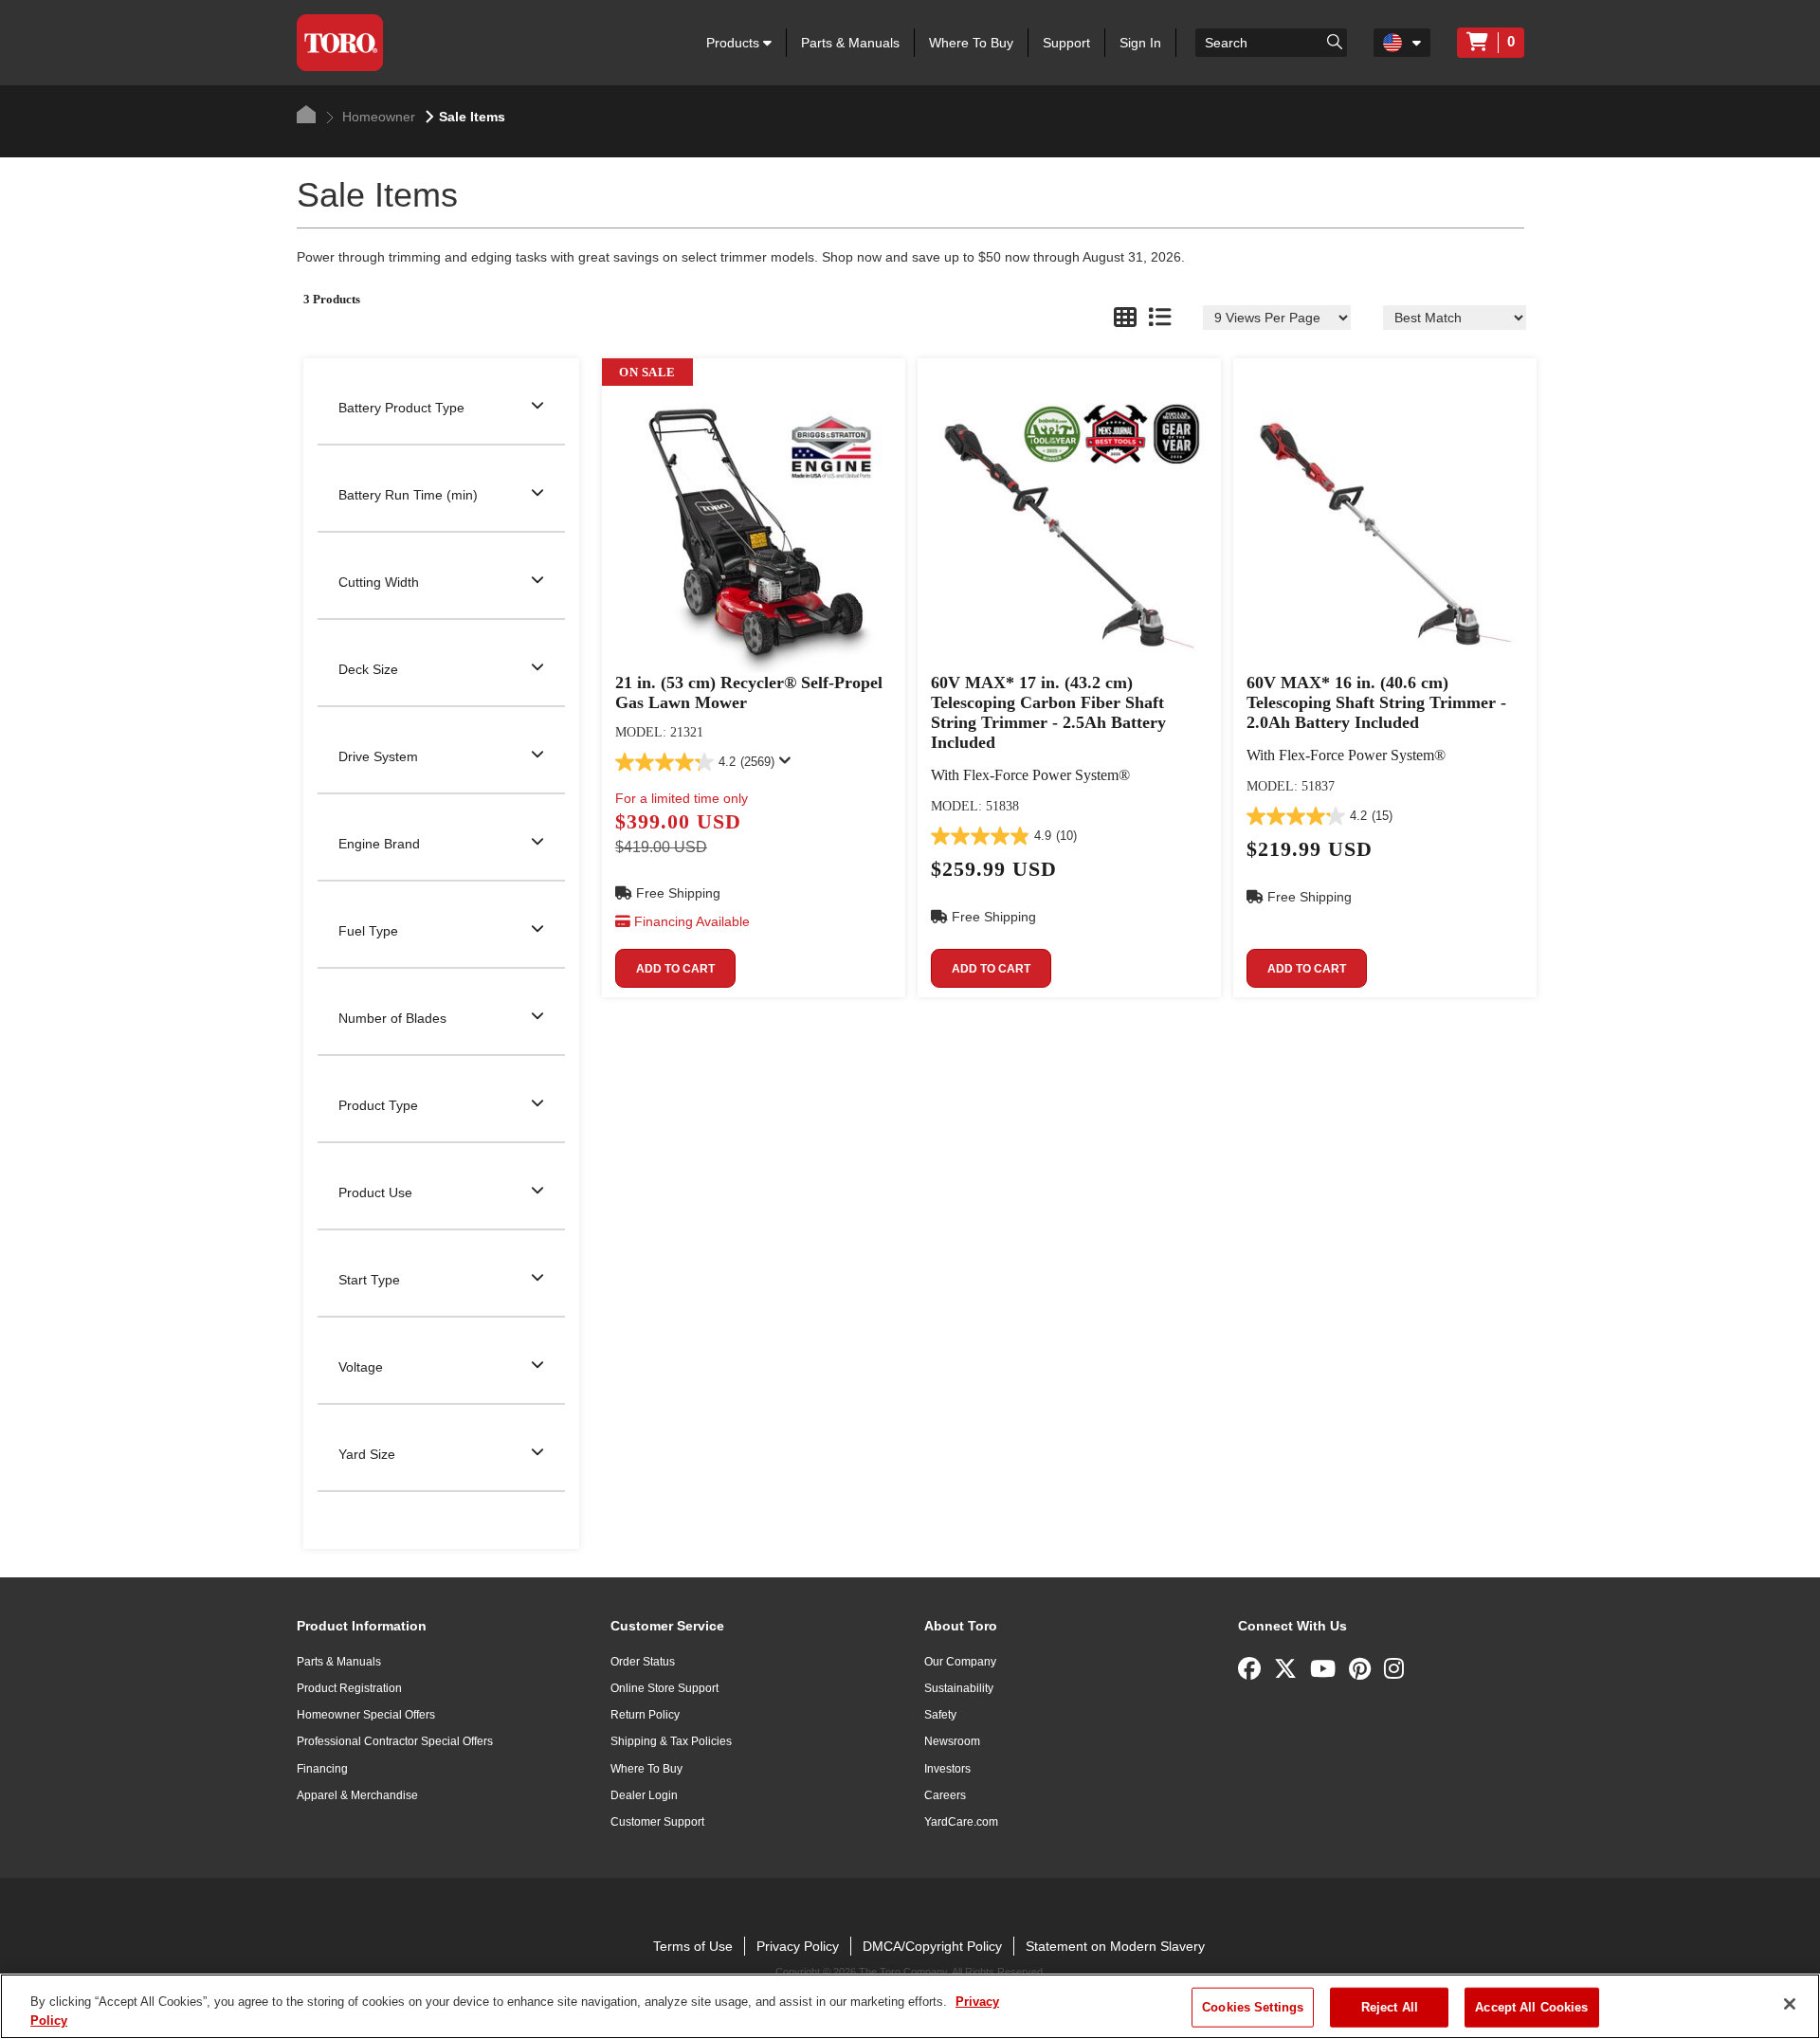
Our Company (960, 1662)
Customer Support (657, 1822)
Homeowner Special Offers (366, 1715)
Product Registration (349, 1688)
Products (735, 43)
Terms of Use (693, 1946)
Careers (945, 1795)
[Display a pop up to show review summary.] (789, 766)
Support (1066, 43)
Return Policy (645, 1715)
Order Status (643, 1662)
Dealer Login (644, 1795)
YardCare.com (961, 1822)
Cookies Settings (1253, 2007)
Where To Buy (971, 43)
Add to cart (675, 969)
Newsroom (952, 1741)
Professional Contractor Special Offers (395, 1741)
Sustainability (959, 1688)
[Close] (1790, 2004)
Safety (940, 1715)
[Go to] (1335, 41)
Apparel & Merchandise (357, 1795)
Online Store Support (664, 1688)
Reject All (1390, 2007)
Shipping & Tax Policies (671, 1741)
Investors (947, 1769)
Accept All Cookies (1531, 2007)
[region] (910, 2006)
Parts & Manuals (850, 43)
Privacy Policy (798, 1946)
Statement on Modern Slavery (1115, 1946)
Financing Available (692, 921)
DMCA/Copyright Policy (932, 1946)
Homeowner (377, 117)
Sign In (1140, 43)
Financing (322, 1769)
